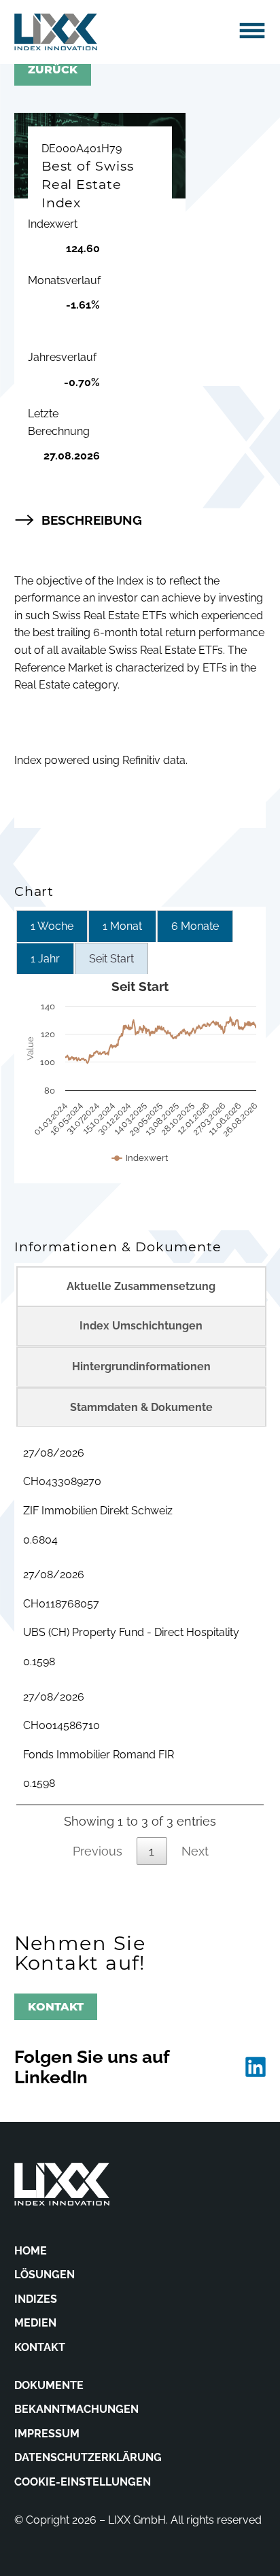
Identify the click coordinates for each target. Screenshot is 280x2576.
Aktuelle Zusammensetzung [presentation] (141, 1286)
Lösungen (45, 2275)
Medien (35, 2323)
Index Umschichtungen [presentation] (141, 1326)
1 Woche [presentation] (52, 926)
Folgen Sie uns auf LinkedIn (92, 2067)
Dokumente (49, 2385)
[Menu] (252, 31)
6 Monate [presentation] (195, 926)
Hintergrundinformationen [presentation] (141, 1367)
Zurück (53, 70)
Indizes (36, 2299)
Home (31, 2251)
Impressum (47, 2434)
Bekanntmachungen (76, 2409)
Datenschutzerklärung (88, 2457)
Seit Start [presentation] (111, 959)
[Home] (56, 32)
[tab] (52, 926)
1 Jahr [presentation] (45, 959)
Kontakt (56, 2007)
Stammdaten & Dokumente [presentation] (141, 1407)
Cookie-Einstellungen (83, 2482)
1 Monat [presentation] (122, 926)
